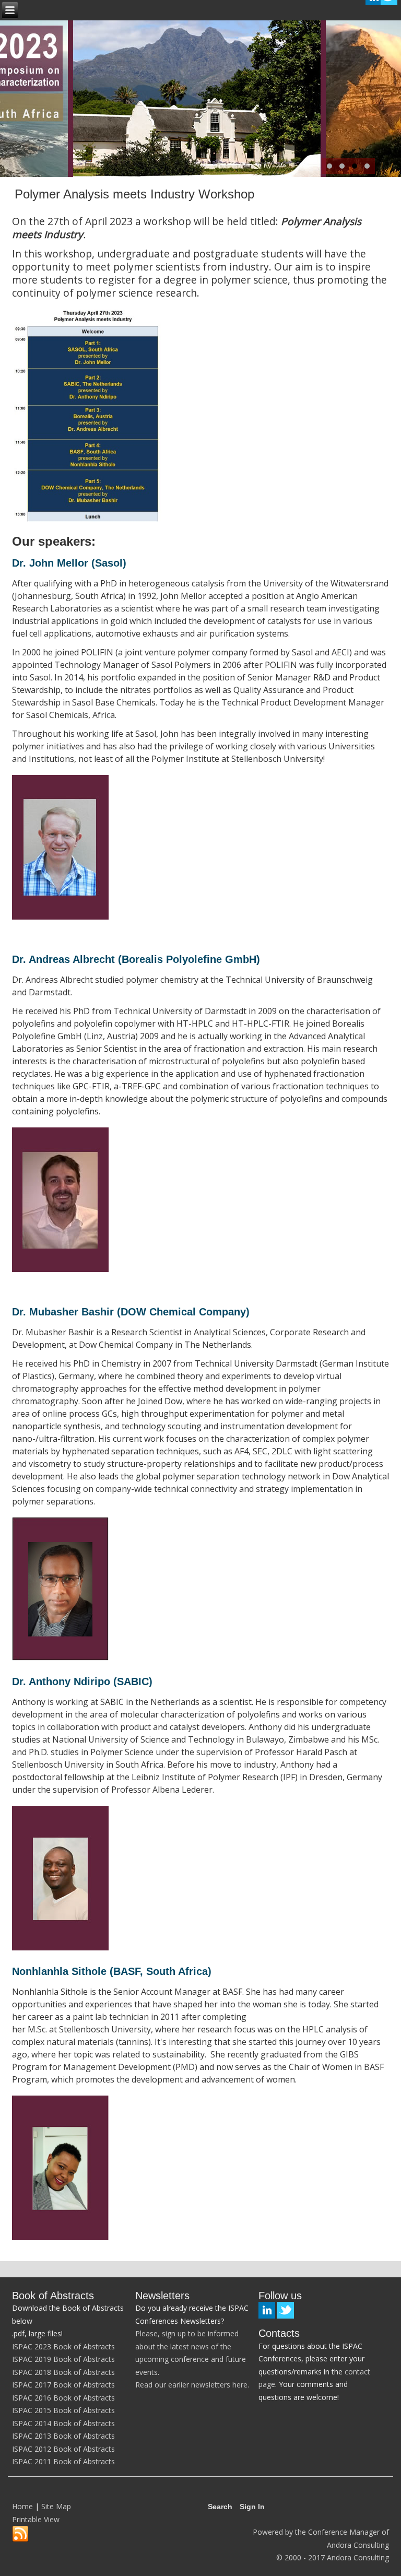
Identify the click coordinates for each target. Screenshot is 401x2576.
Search (220, 2507)
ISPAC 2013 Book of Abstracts (63, 2436)
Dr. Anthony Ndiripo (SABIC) (82, 1681)
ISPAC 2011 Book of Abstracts (63, 2461)
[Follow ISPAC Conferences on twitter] (286, 2310)
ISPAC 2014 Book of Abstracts (63, 2423)
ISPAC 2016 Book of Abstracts (63, 2398)
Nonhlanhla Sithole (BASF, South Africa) (112, 1971)
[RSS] (20, 2534)
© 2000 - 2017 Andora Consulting (333, 2557)
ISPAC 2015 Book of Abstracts (63, 2410)
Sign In (252, 2507)
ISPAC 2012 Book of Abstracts (63, 2449)
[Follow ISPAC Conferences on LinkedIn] (267, 2310)
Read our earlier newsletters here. (192, 2385)
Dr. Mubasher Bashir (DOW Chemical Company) (131, 1312)
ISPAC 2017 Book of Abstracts (63, 2385)
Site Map (56, 2506)
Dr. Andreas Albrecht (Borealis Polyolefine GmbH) (136, 959)
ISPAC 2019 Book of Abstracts (63, 2359)
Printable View (36, 2519)
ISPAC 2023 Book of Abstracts (63, 2346)
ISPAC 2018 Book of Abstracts (63, 2372)
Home (22, 2506)
